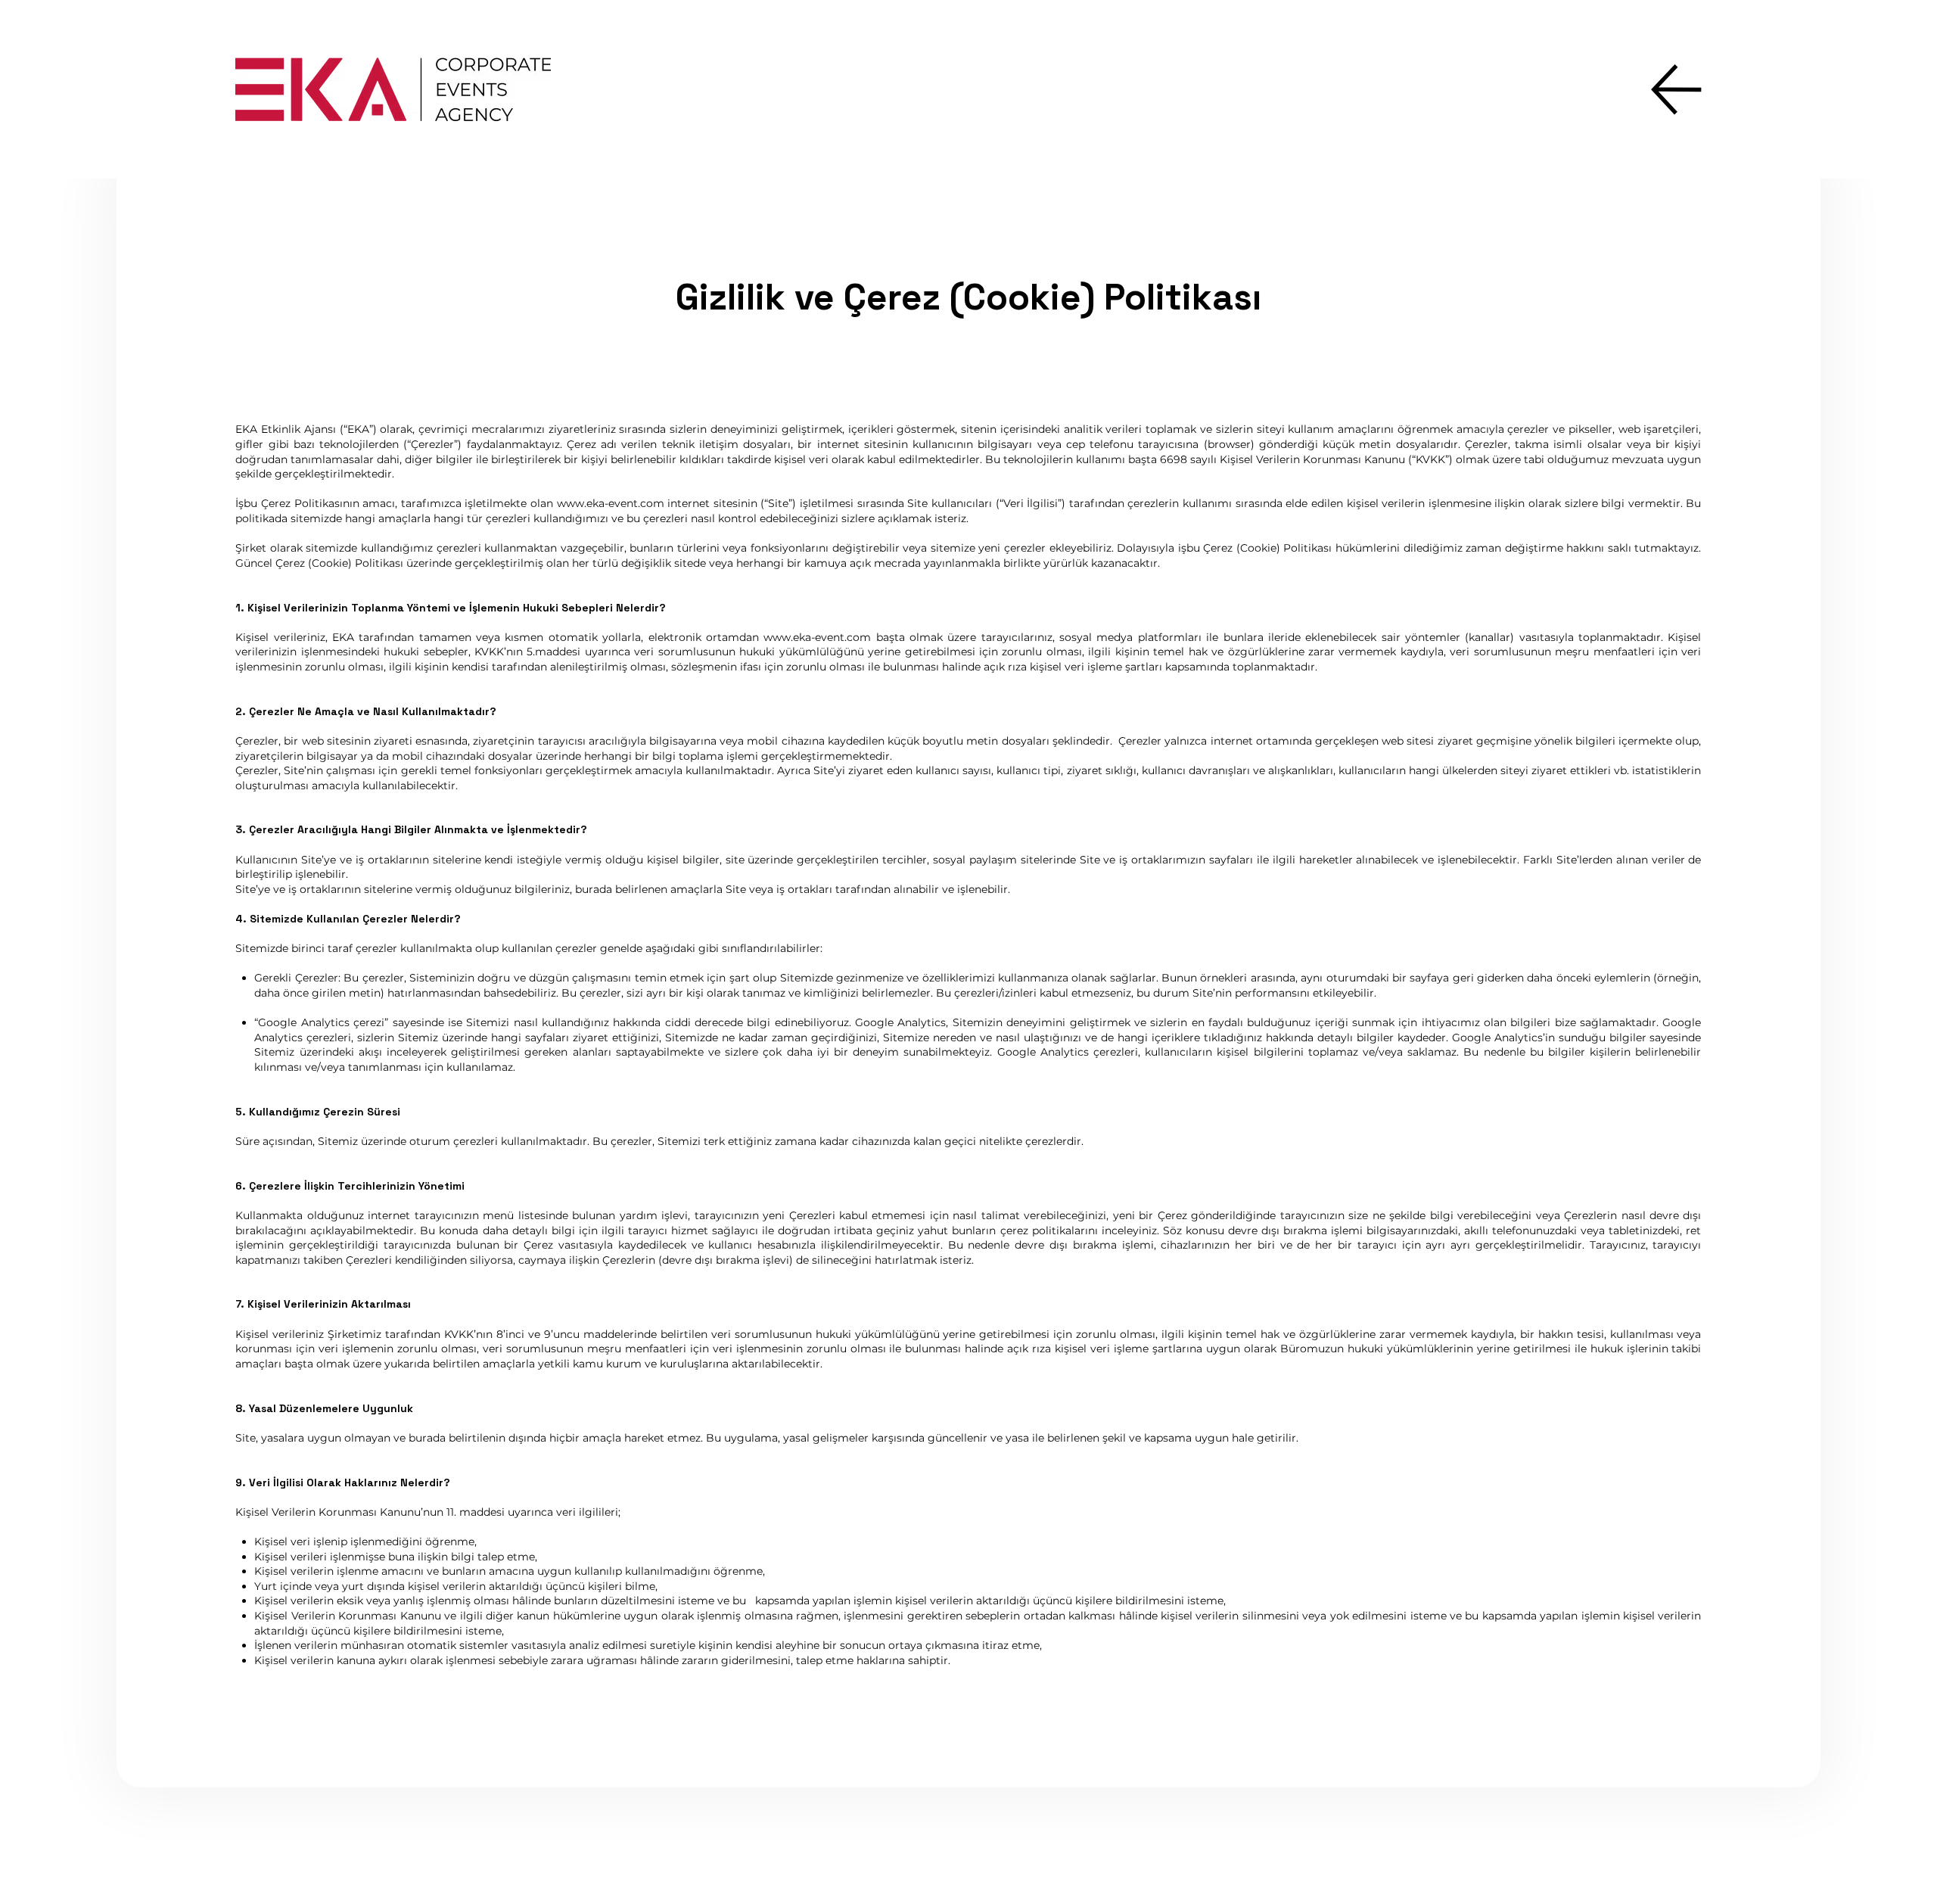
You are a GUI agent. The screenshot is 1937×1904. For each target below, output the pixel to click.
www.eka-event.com (611, 503)
